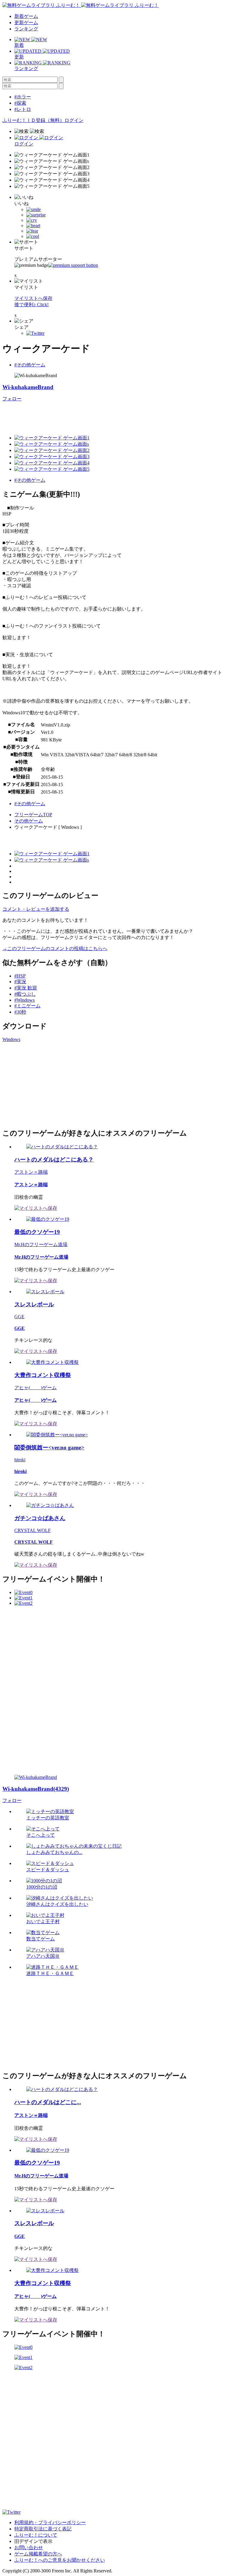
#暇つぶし (25, 994)
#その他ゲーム (30, 365)
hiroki (20, 1460)
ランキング (26, 29)
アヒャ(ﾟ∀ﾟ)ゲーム (35, 1388)
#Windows (24, 1000)
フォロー (12, 399)
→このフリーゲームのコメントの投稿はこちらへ (55, 948)
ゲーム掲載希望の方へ (38, 2554)
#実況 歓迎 (26, 988)
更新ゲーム (26, 23)
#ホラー (23, 97)
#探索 (20, 103)
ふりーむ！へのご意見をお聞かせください (60, 2560)
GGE (19, 1317)
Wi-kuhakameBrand (28, 387)
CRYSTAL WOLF (33, 1530)
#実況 (20, 982)
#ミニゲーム (27, 1006)
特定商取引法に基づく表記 (43, 2529)
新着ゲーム (26, 16)
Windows (11, 1039)
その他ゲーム (29, 821)
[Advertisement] (111, 416)
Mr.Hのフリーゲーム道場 (41, 1244)
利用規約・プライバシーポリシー (50, 2522)
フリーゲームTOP (33, 815)
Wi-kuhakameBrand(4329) (36, 1789)
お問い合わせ (29, 2548)
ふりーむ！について (36, 2535)
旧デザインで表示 (33, 2541)
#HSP (20, 976)
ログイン (74, 120)
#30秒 (20, 1012)
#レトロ (23, 109)
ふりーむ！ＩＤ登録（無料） (33, 120)
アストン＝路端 (31, 1172)
